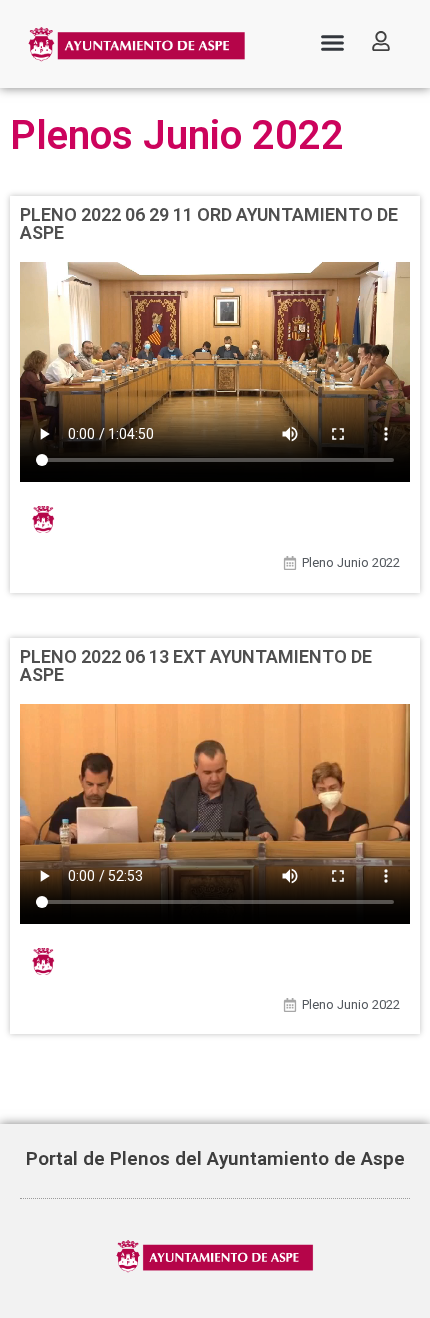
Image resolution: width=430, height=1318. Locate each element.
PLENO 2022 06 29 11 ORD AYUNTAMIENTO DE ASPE (209, 223)
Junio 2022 (368, 562)
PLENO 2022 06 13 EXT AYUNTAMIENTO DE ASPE (196, 665)
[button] (333, 43)
